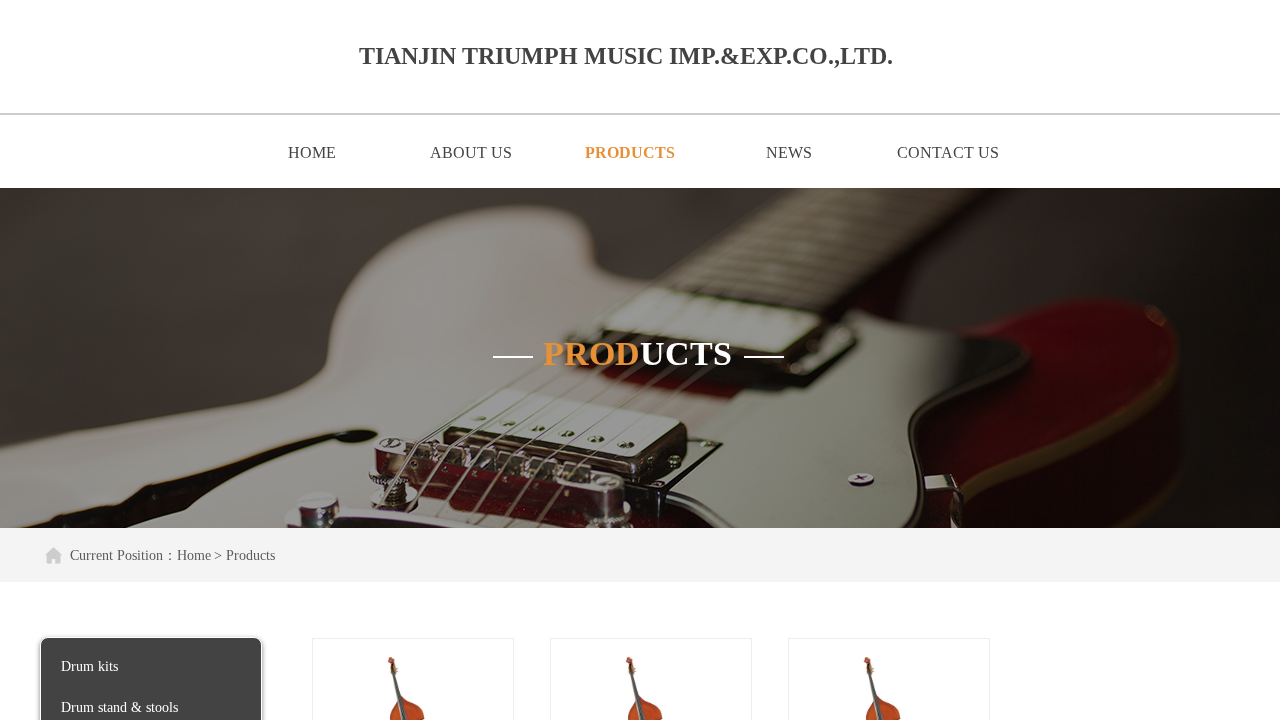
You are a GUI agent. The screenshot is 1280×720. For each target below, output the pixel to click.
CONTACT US (948, 152)
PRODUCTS (630, 152)
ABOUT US (471, 152)
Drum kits (89, 666)
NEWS (789, 152)
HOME (312, 152)
